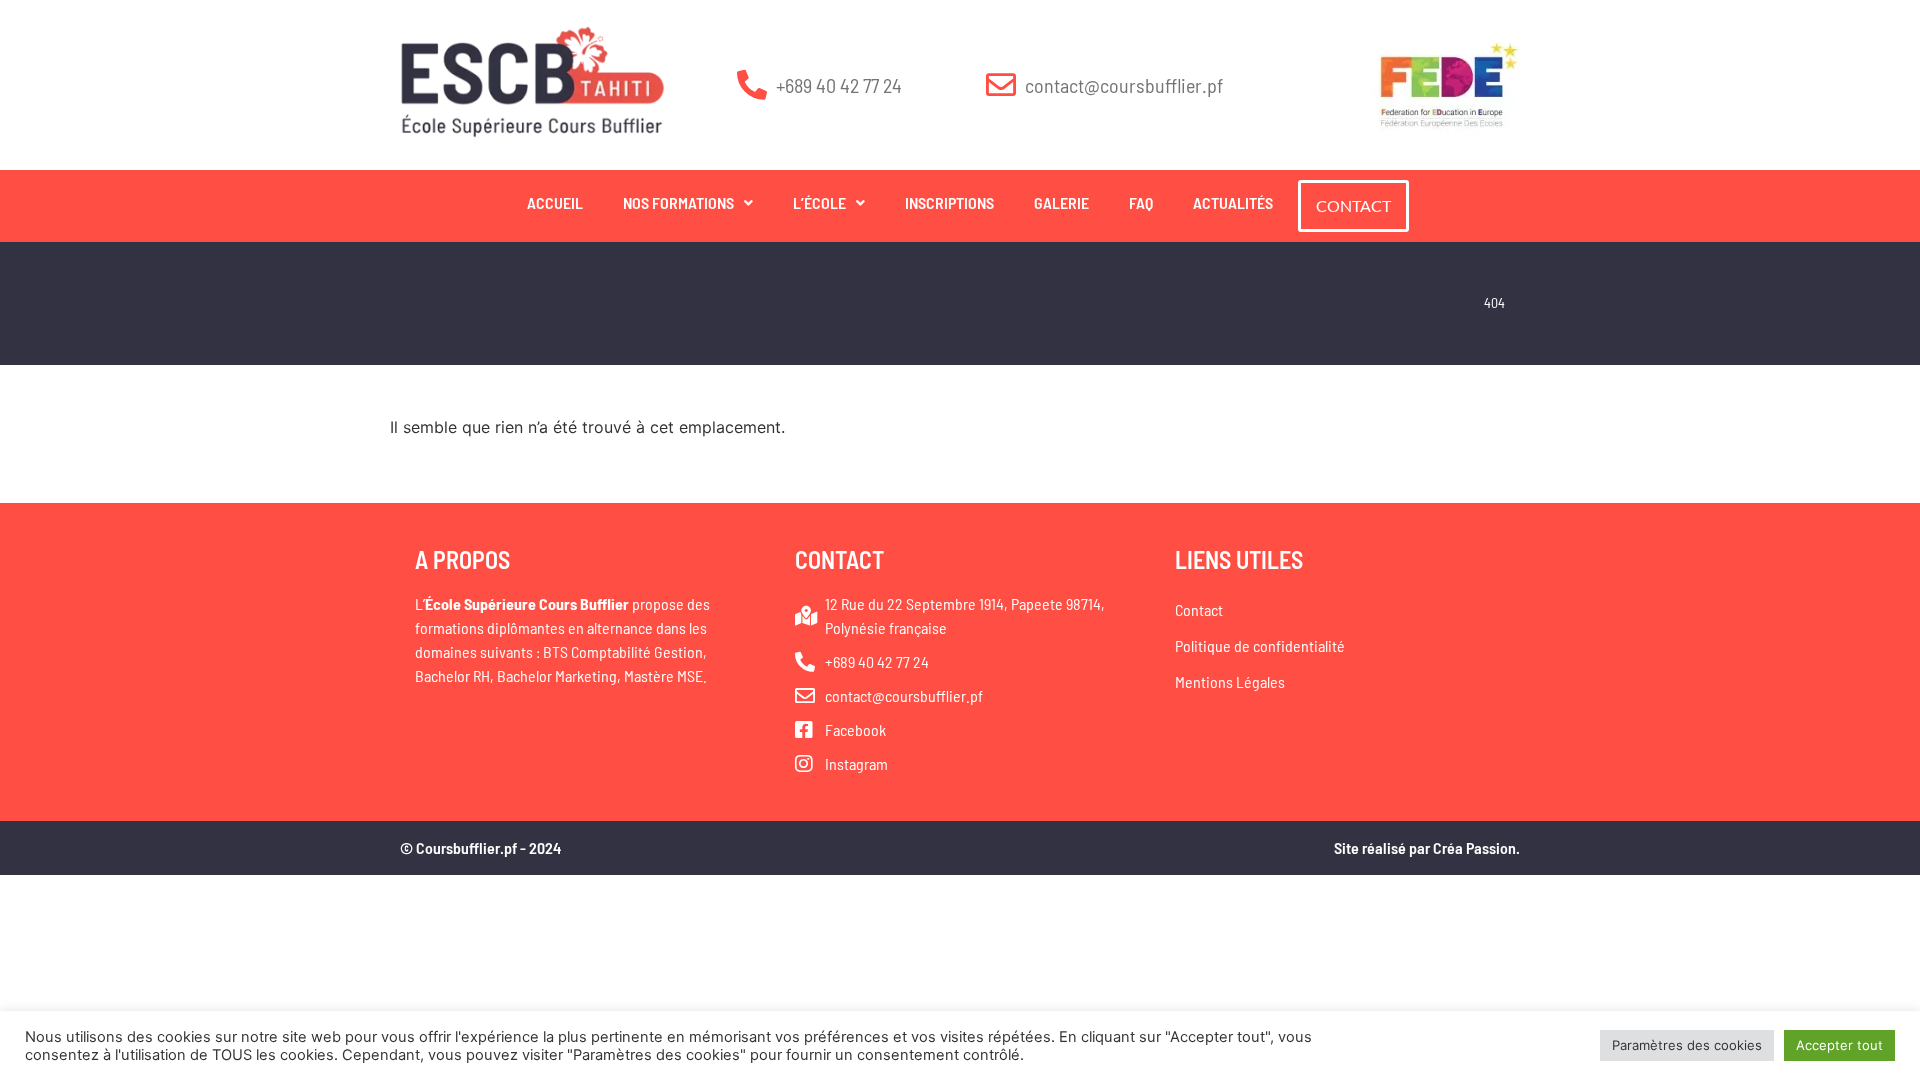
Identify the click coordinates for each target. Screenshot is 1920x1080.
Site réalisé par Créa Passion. (1427, 847)
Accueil (555, 202)
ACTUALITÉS (1233, 202)
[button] (688, 203)
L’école (819, 202)
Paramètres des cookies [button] (1687, 1045)
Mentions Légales (1230, 681)
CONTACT (1353, 205)
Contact (1199, 609)
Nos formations (678, 202)
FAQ (1141, 202)
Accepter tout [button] (1839, 1045)
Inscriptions (949, 202)
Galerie (1061, 202)
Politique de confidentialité (1260, 645)
